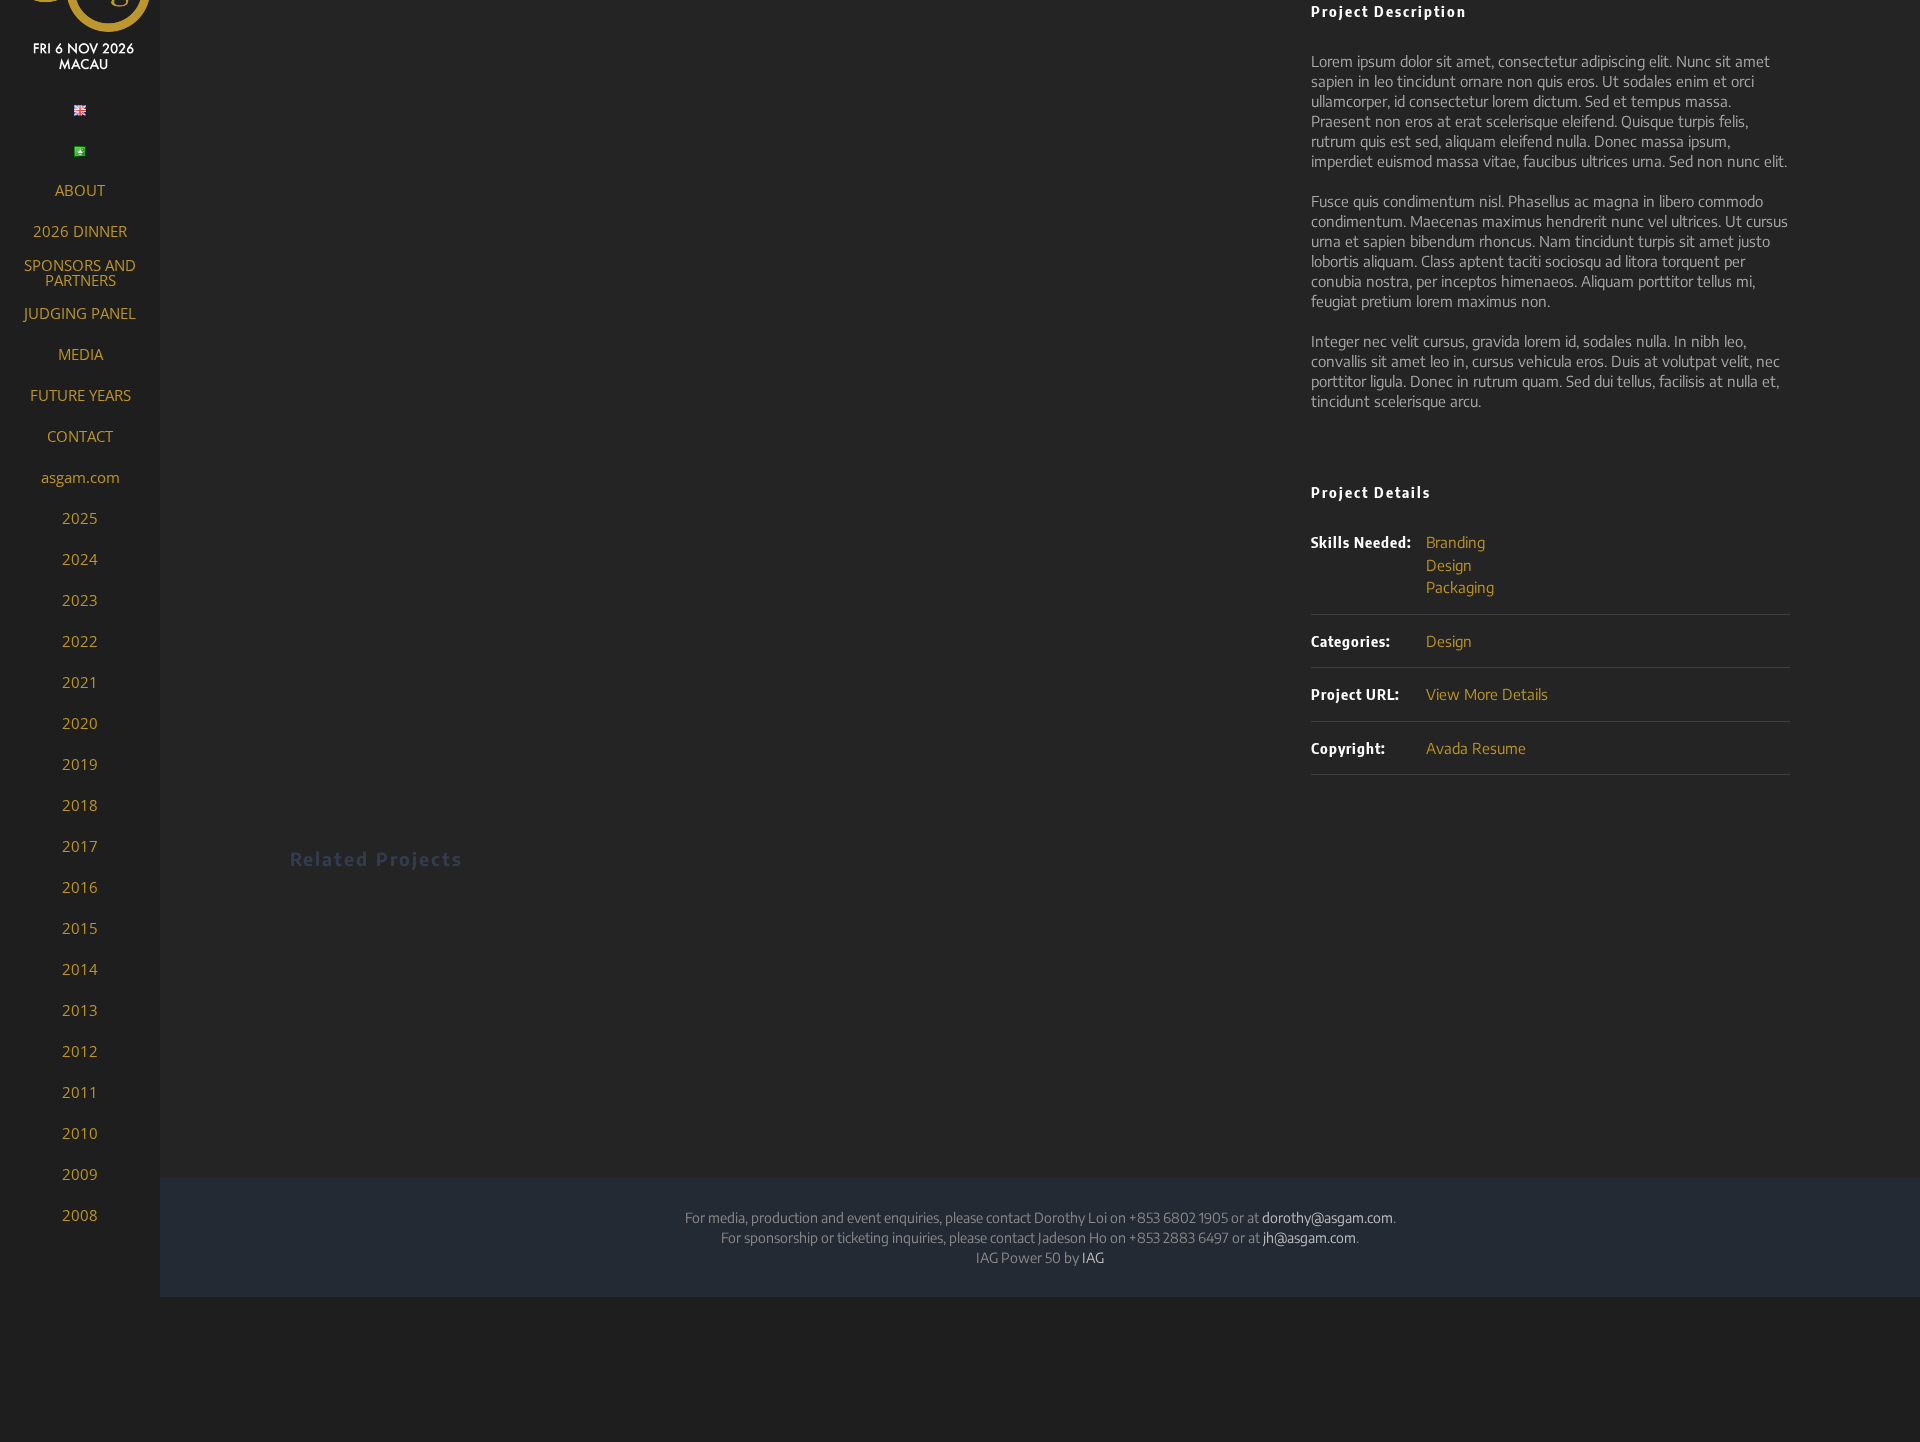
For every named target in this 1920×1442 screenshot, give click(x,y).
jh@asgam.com (1309, 1237)
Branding (1455, 542)
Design (1449, 565)
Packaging (1460, 587)
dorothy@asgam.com (1327, 1217)
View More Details (1487, 694)
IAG (1093, 1257)
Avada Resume (1476, 748)
